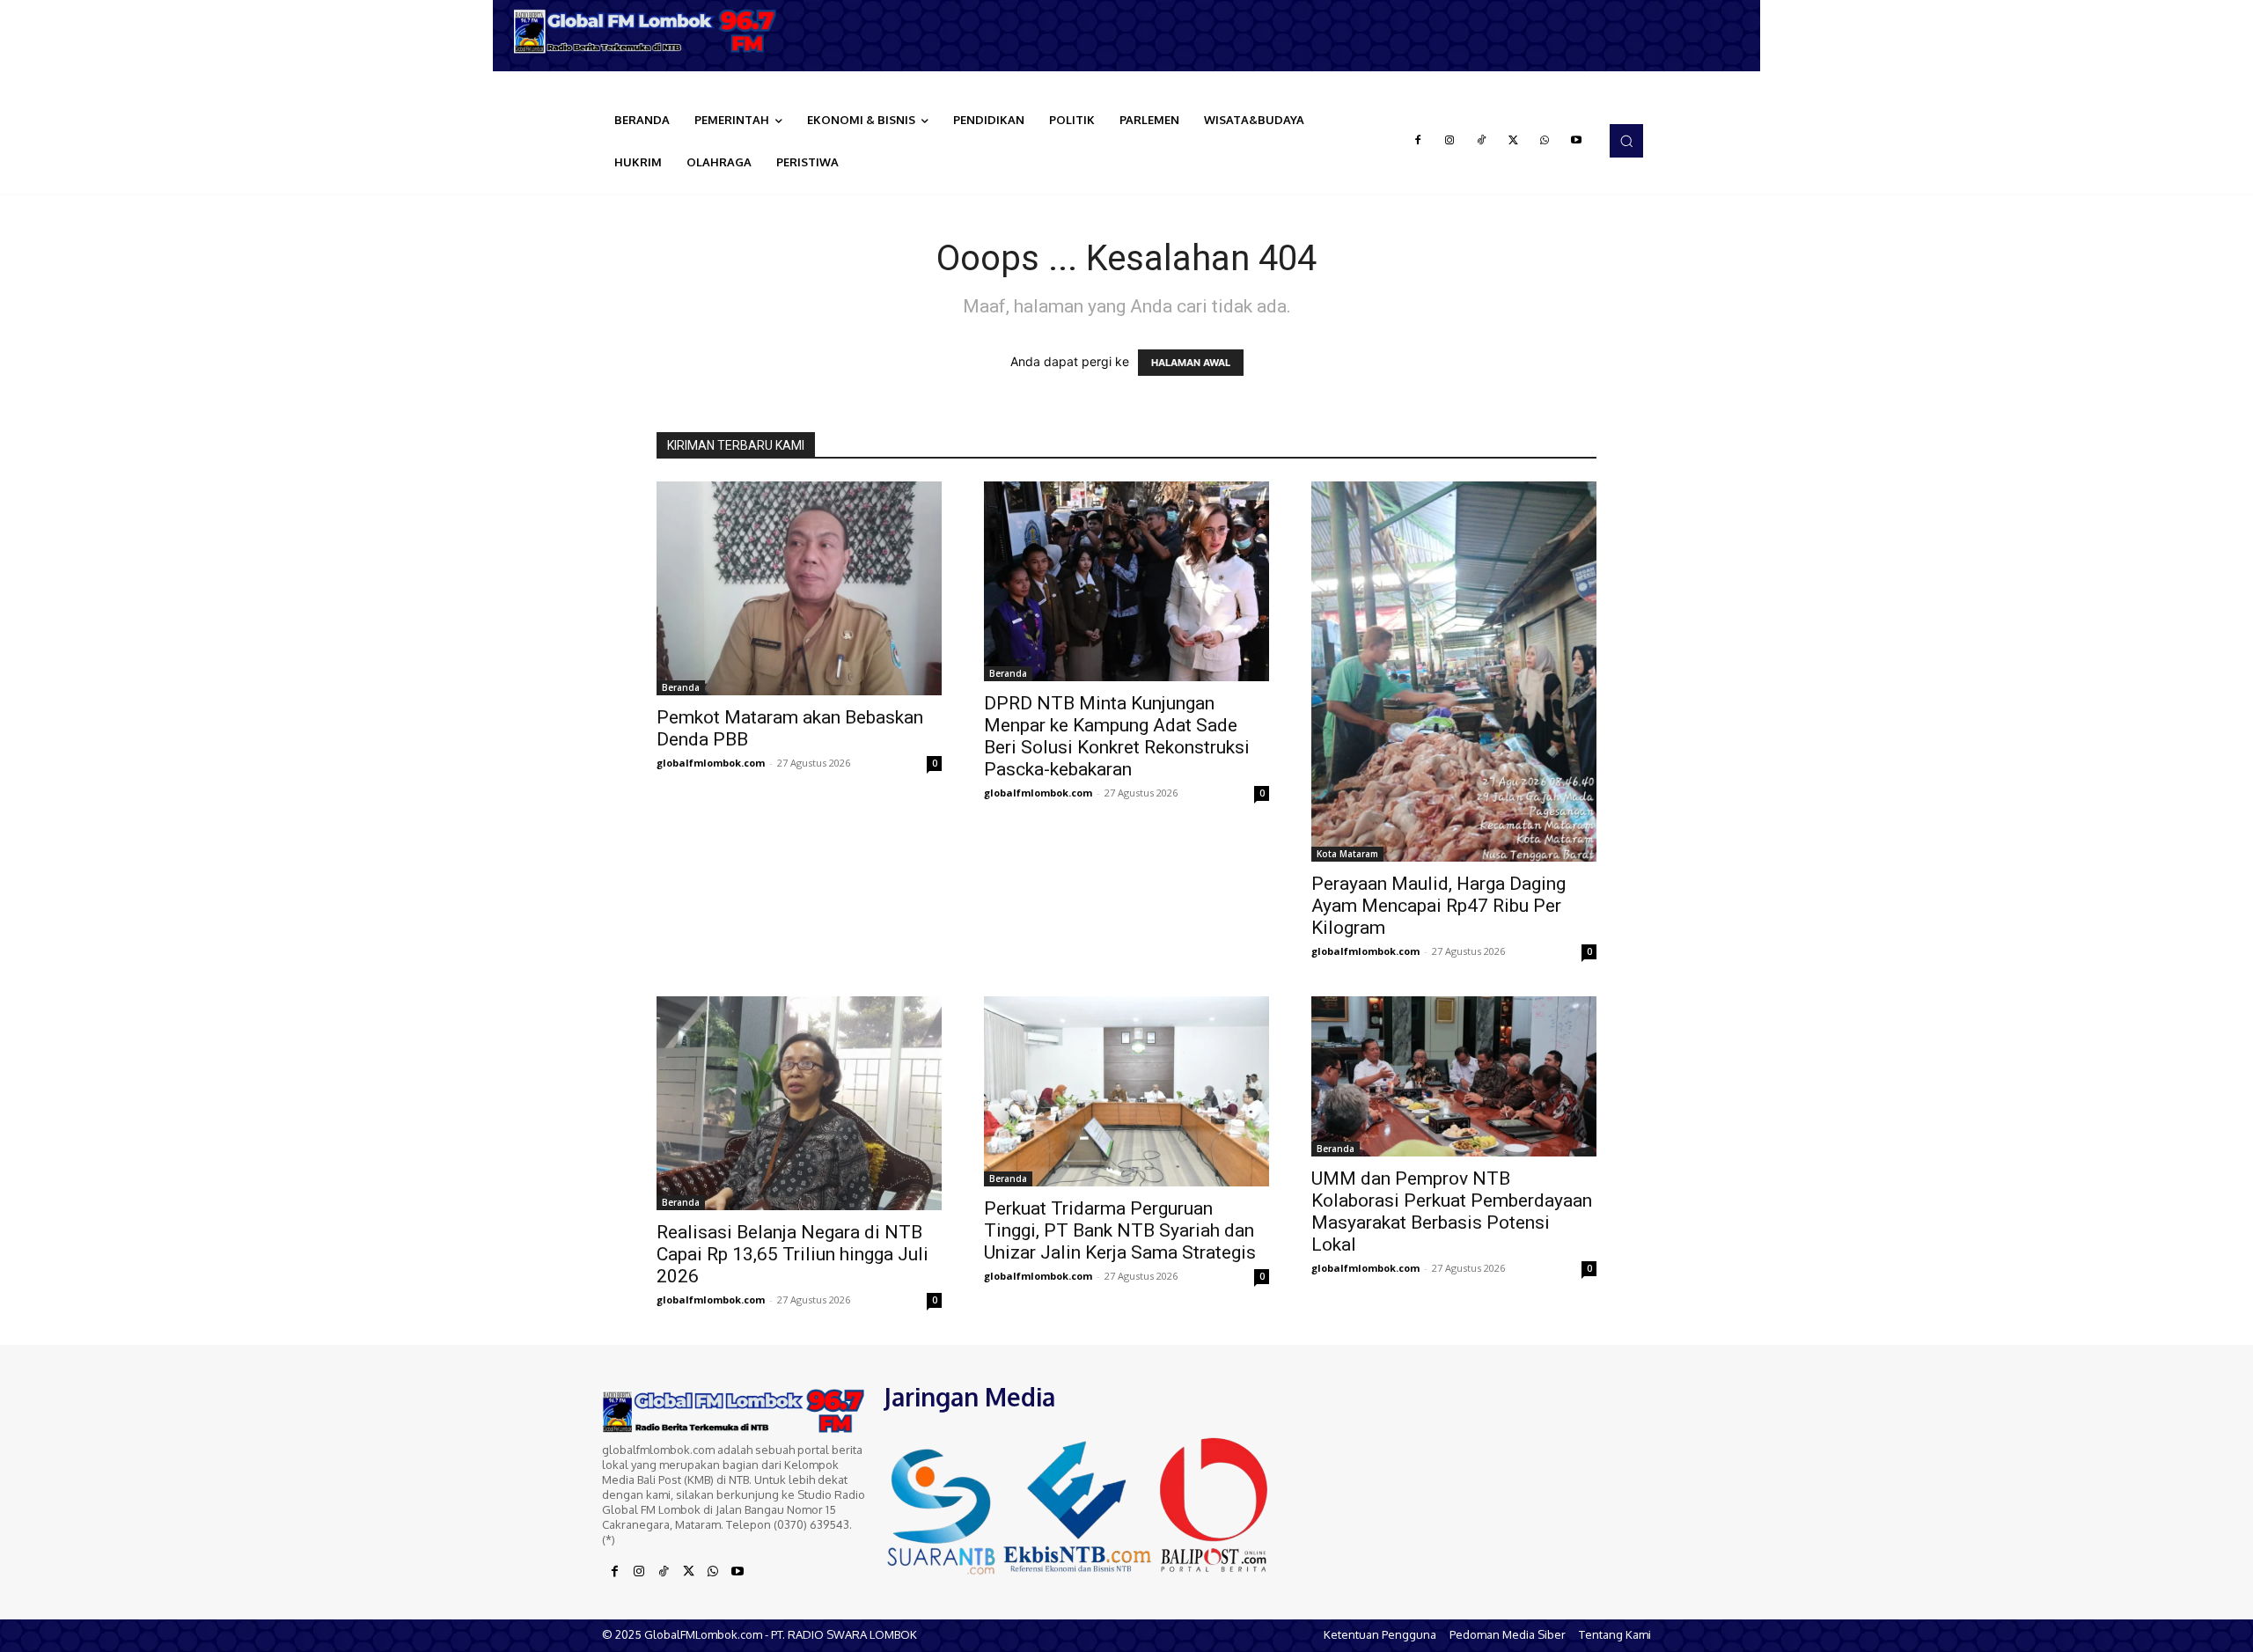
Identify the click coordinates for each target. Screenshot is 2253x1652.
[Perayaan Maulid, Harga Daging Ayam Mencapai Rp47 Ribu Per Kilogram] (1454, 672)
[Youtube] (1576, 141)
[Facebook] (1418, 141)
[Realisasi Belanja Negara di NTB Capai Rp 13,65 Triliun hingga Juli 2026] (799, 1103)
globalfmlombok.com (711, 763)
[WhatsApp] (1545, 141)
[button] (1626, 141)
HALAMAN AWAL (1191, 363)
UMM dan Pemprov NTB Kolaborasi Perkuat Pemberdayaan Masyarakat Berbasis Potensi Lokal (1452, 1211)
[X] (1513, 141)
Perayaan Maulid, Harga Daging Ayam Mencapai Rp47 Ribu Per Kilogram (1438, 906)
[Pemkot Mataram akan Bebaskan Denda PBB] (799, 588)
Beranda (681, 687)
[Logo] (651, 31)
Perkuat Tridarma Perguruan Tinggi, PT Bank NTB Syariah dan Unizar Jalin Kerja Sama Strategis (1120, 1230)
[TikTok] (1481, 141)
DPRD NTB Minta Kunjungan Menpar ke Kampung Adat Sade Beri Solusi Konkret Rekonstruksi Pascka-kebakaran (1117, 736)
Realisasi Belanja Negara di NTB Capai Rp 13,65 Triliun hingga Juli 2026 (793, 1254)
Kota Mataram (1347, 854)
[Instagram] (1449, 141)
